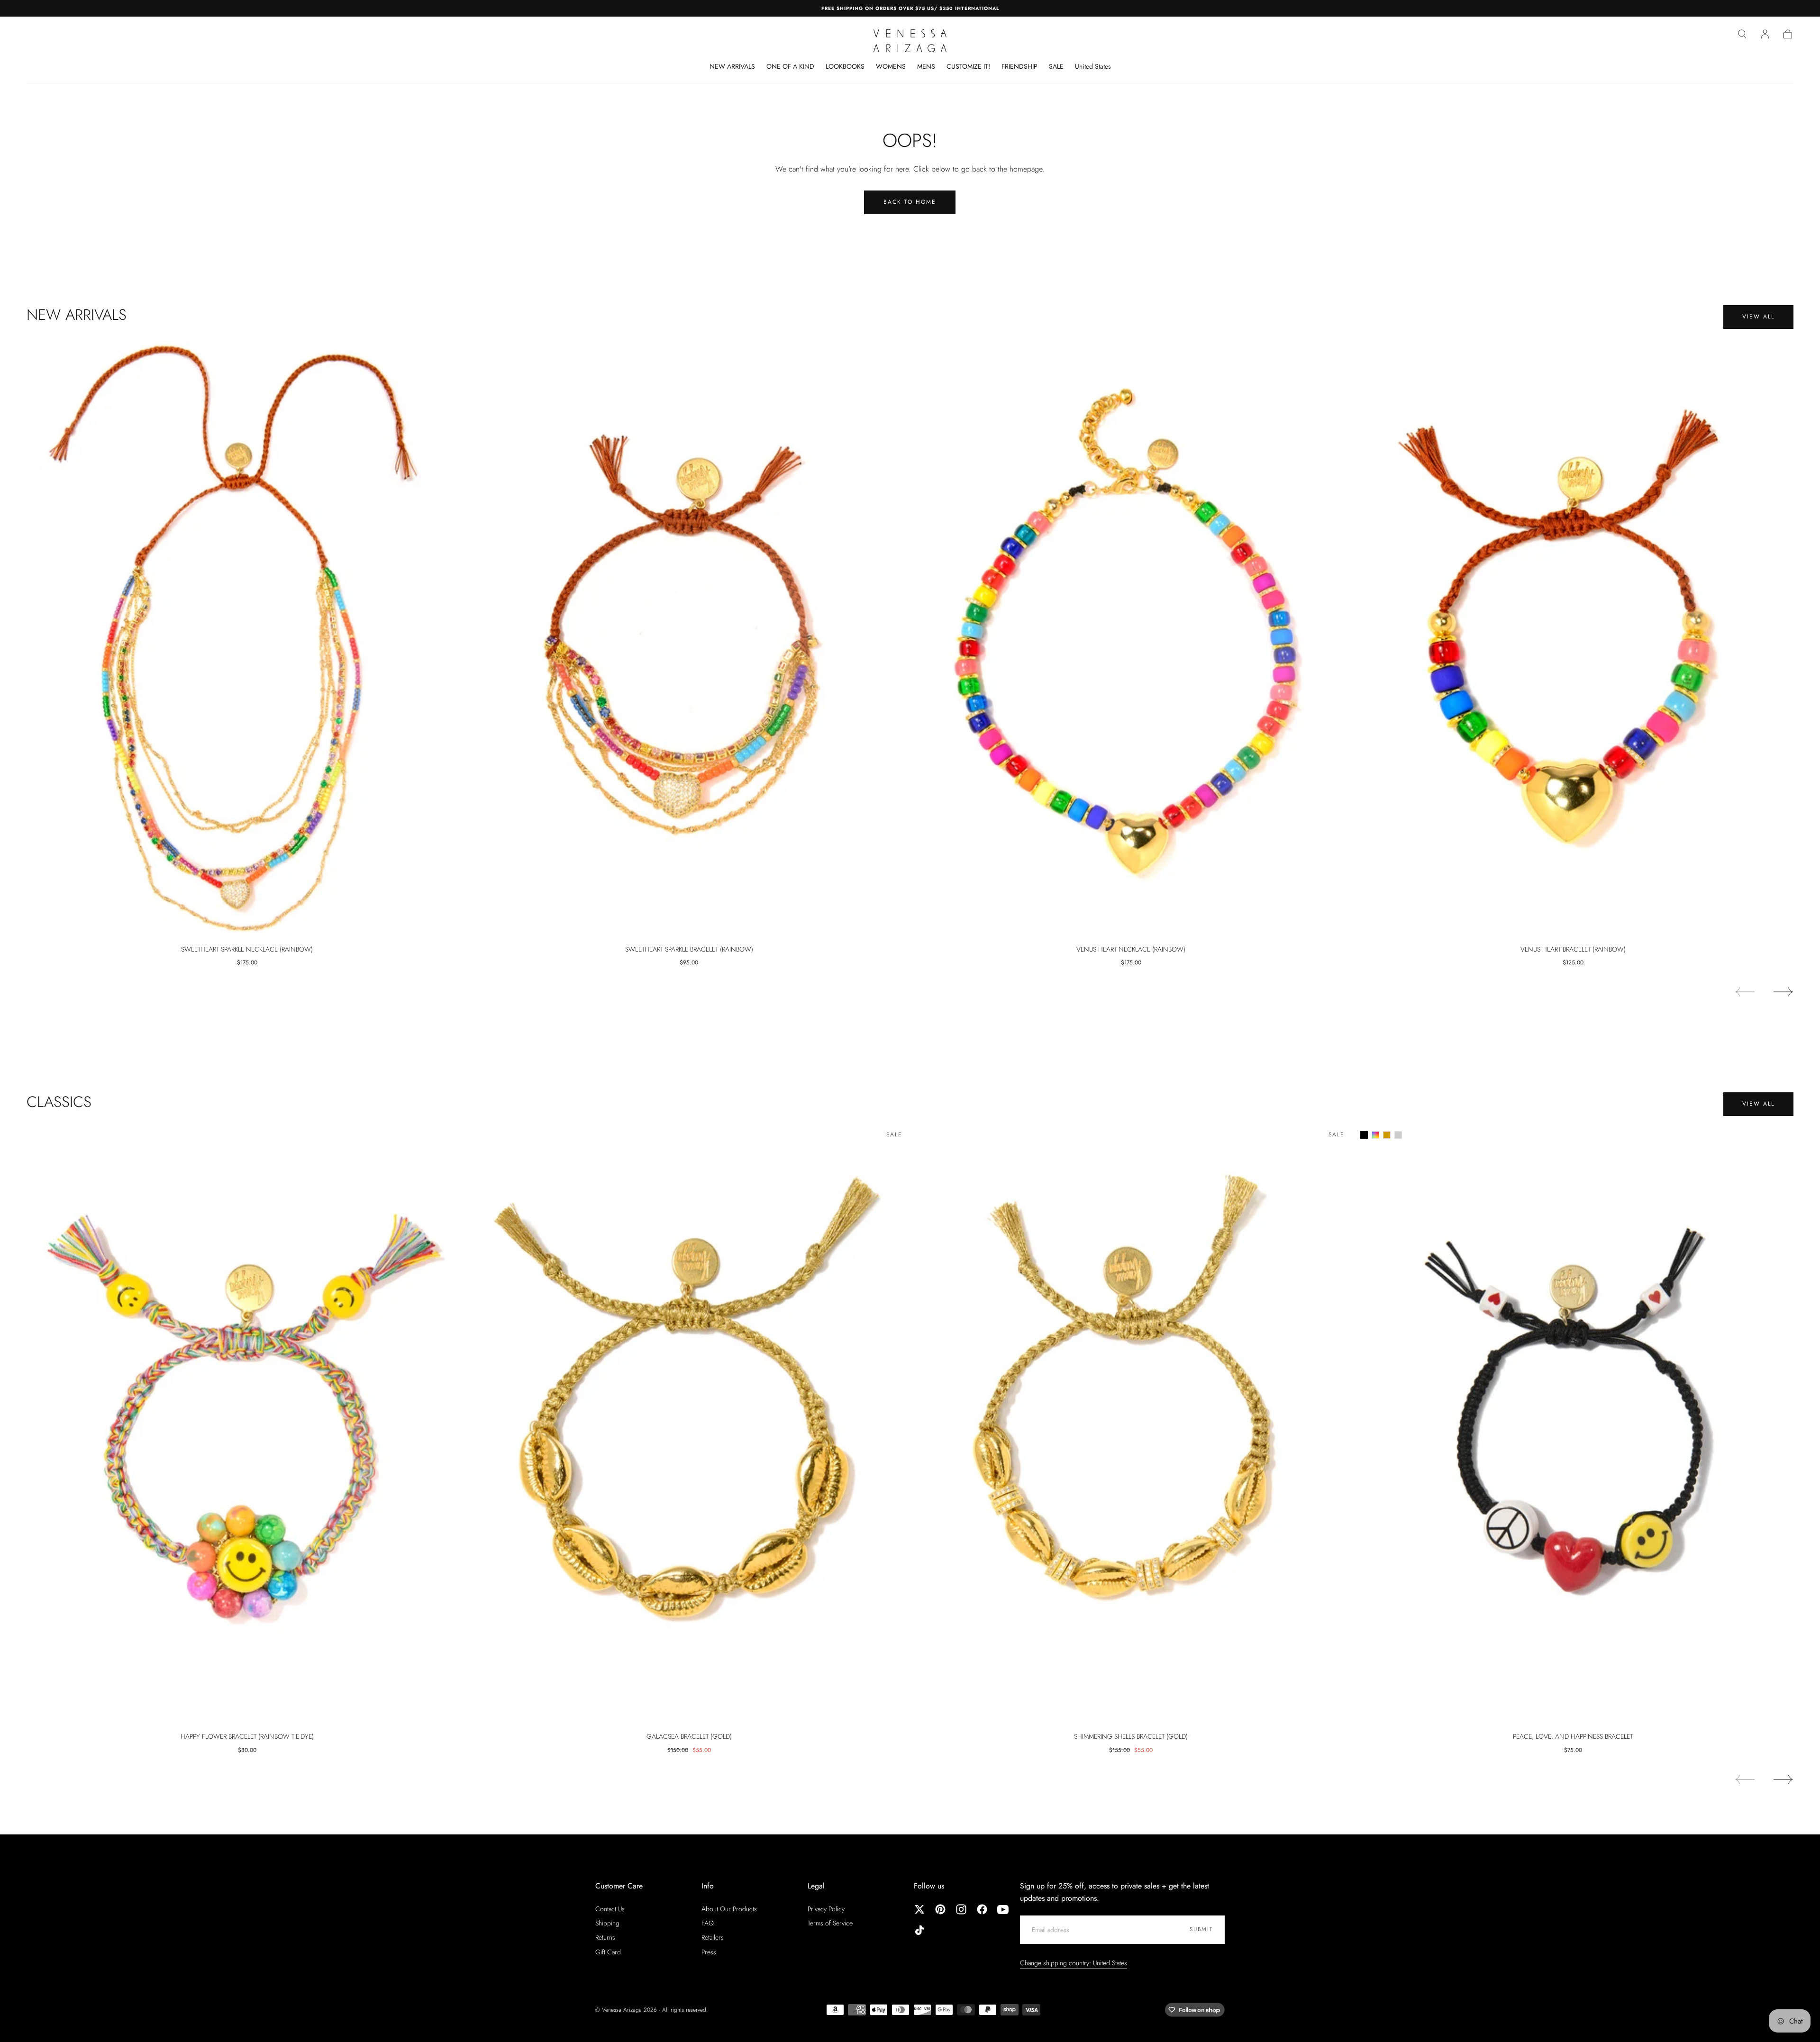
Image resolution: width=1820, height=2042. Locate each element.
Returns (605, 1937)
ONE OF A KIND (790, 67)
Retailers (713, 1937)
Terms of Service (830, 1923)
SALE (1056, 67)
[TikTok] (919, 1930)
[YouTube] (1003, 1909)
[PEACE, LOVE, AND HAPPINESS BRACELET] (1573, 1425)
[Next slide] (1784, 992)
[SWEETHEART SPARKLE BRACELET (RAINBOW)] (689, 637)
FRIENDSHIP (1019, 67)
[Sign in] (1765, 34)
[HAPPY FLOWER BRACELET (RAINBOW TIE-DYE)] (247, 1425)
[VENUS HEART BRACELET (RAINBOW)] (1573, 637)
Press (709, 1952)
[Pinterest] (940, 1909)
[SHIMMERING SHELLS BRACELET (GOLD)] (1131, 1425)
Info (708, 1886)
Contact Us (610, 1909)
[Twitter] (919, 1909)
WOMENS (891, 67)
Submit (1201, 1929)
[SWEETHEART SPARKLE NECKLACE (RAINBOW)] (247, 637)
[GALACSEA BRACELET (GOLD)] (689, 1425)
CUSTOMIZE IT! (968, 67)
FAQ (708, 1923)
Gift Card (608, 1952)
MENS (926, 67)
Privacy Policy (826, 1909)
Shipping (607, 1923)
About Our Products (729, 1909)
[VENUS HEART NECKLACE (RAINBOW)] (1131, 637)
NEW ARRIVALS (732, 67)
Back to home (910, 202)
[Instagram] (961, 1909)
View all (1758, 317)
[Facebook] (982, 1909)
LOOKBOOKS (845, 67)
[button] (1742, 34)
